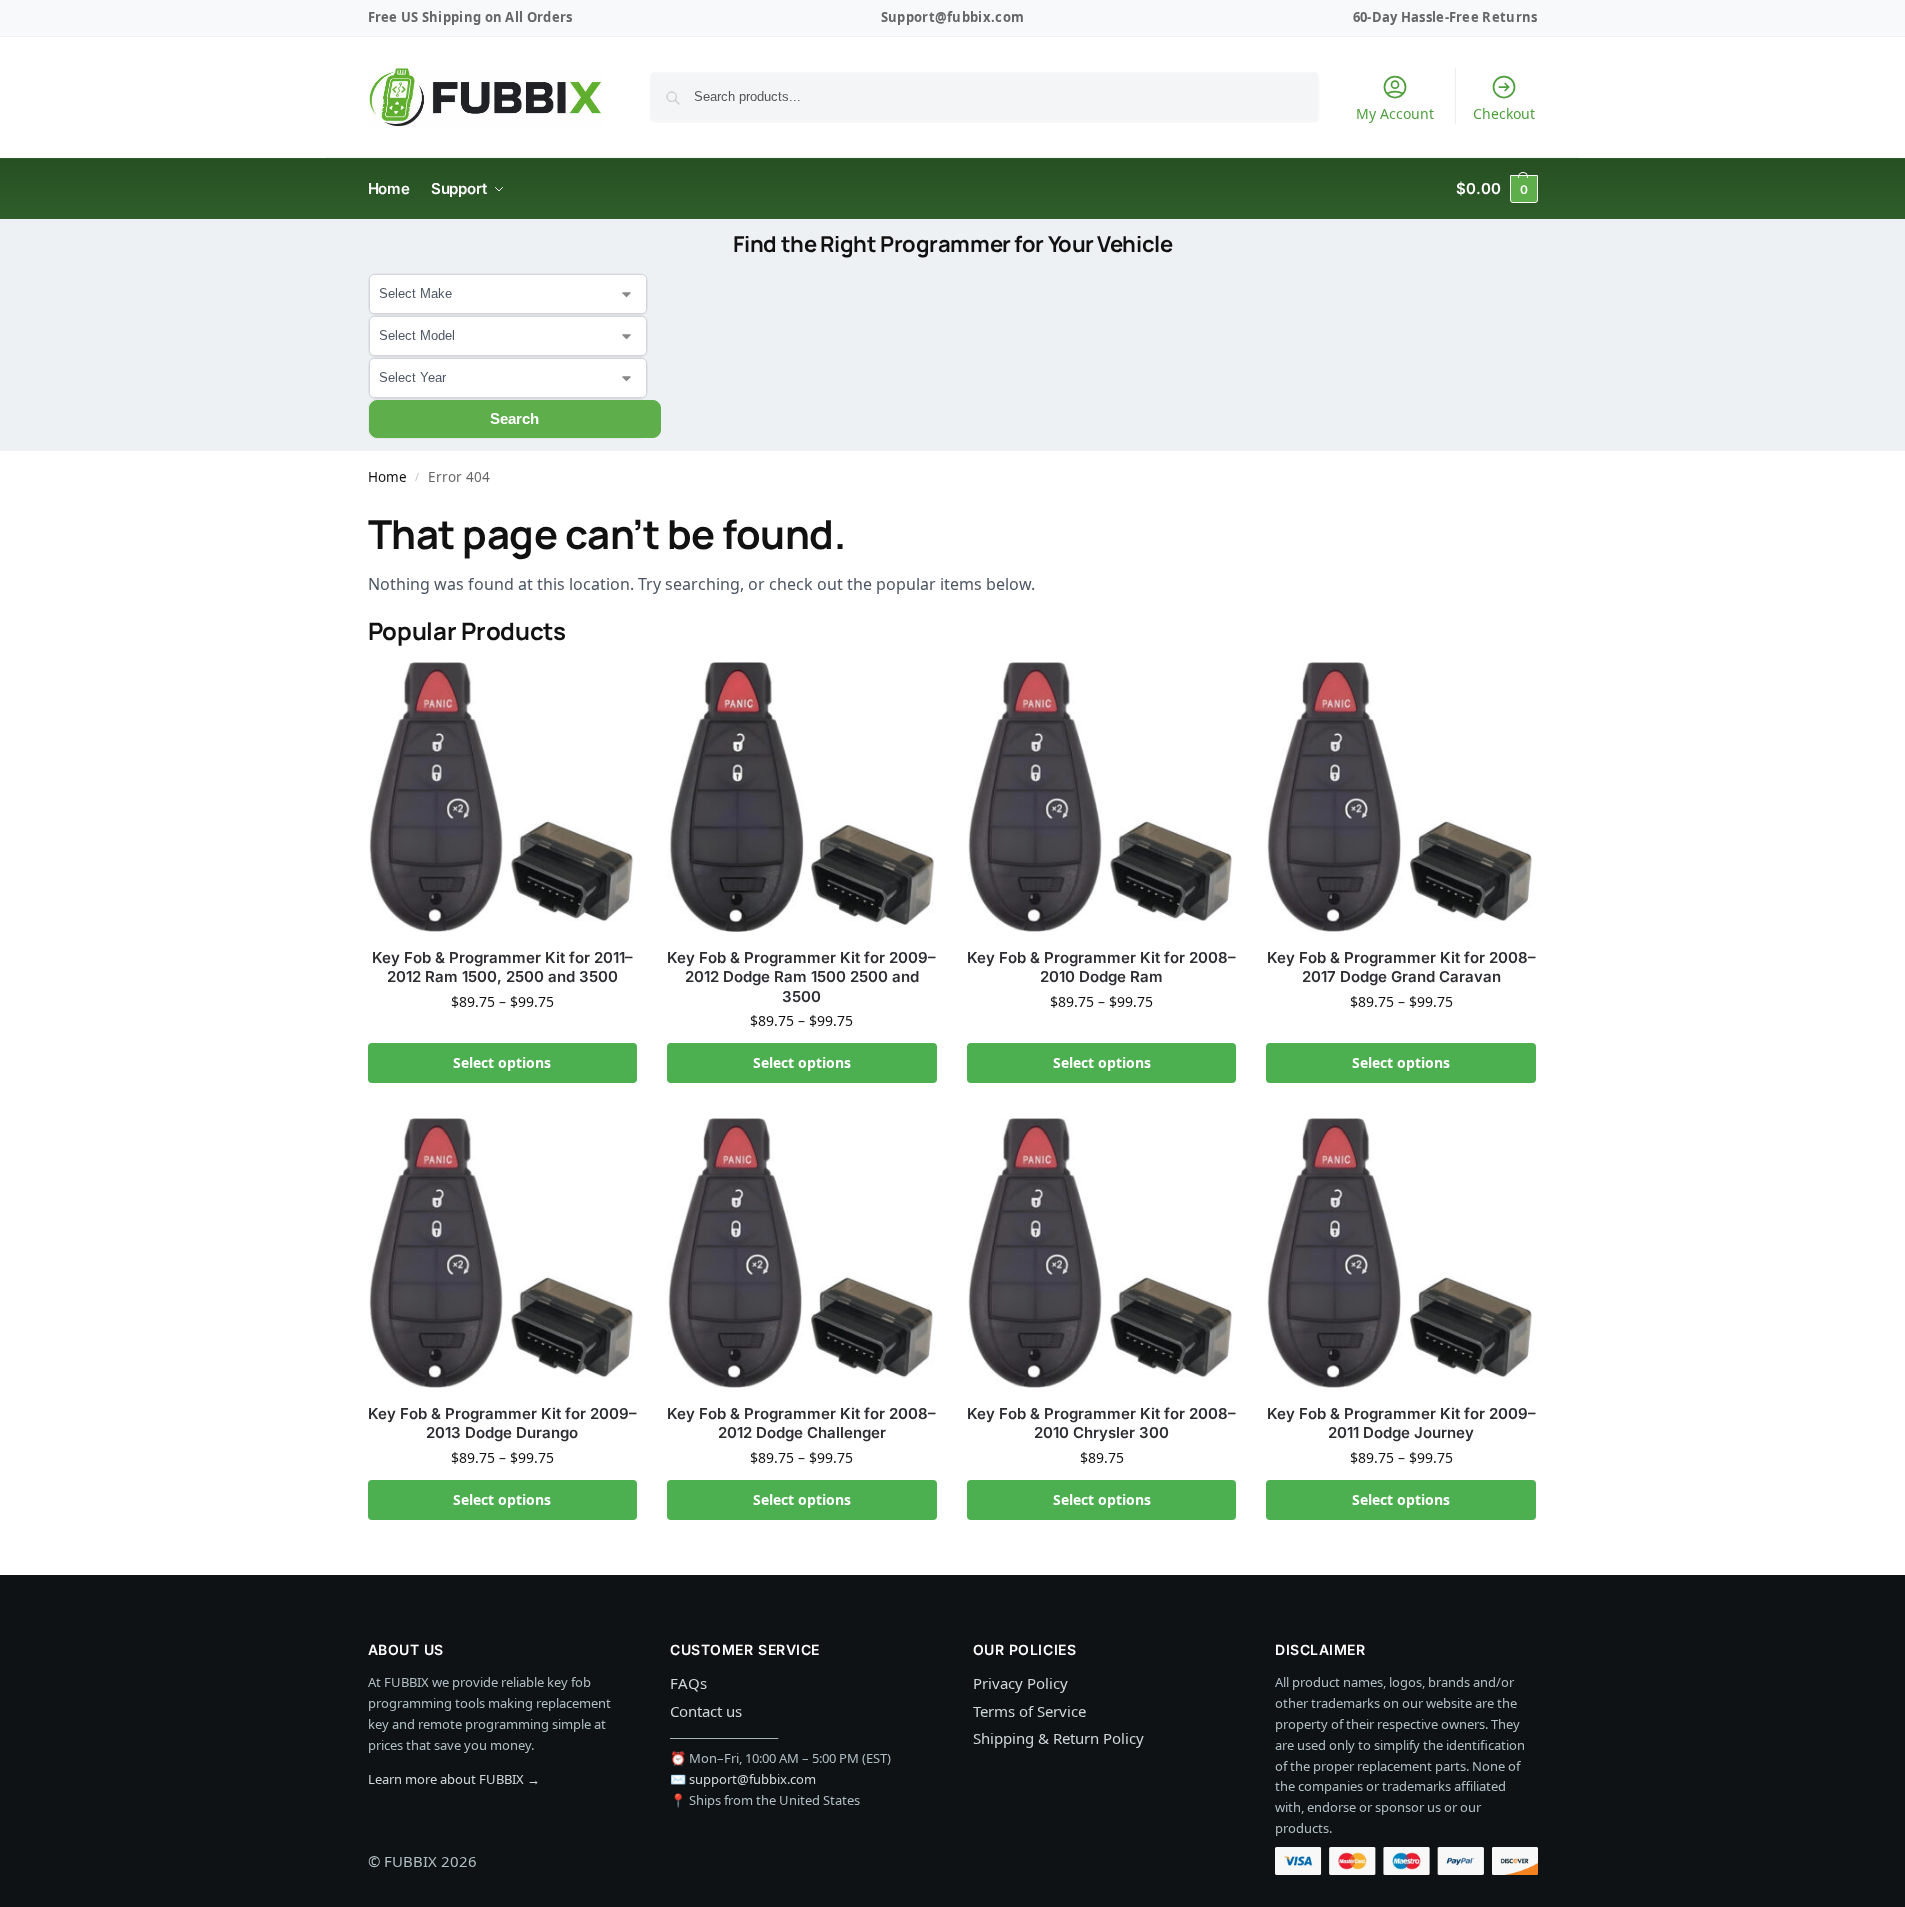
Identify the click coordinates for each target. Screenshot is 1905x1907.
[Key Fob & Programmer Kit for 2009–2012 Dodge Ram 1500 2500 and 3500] (802, 797)
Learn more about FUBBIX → (454, 1779)
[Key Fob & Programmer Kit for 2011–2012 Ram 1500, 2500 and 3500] (503, 797)
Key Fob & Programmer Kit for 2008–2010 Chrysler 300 (1101, 1423)
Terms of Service (1029, 1711)
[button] (1496, 189)
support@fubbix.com (752, 1779)
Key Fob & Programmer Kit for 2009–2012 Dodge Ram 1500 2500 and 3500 (801, 977)
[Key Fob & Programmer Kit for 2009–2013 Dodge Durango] (503, 1253)
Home (387, 477)
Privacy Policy (1020, 1683)
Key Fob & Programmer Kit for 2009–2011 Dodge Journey (1401, 1423)
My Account (1395, 113)
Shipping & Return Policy (1058, 1738)
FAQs (688, 1683)
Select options (502, 1062)
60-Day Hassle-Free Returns (1445, 17)
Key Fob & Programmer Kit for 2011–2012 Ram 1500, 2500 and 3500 (502, 967)
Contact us (706, 1711)
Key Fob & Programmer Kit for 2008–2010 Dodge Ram (1101, 967)
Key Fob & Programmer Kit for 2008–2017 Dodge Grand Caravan (1401, 967)
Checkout (1504, 113)
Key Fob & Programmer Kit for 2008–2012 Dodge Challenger (801, 1423)
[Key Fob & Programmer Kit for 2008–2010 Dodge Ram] (1102, 797)
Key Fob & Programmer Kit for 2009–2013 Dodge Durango (502, 1423)
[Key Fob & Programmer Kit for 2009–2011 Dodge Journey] (1401, 1253)
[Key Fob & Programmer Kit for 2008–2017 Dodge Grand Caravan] (1401, 797)
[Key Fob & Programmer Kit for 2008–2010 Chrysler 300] (1102, 1253)
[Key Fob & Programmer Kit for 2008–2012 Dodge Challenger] (802, 1253)
